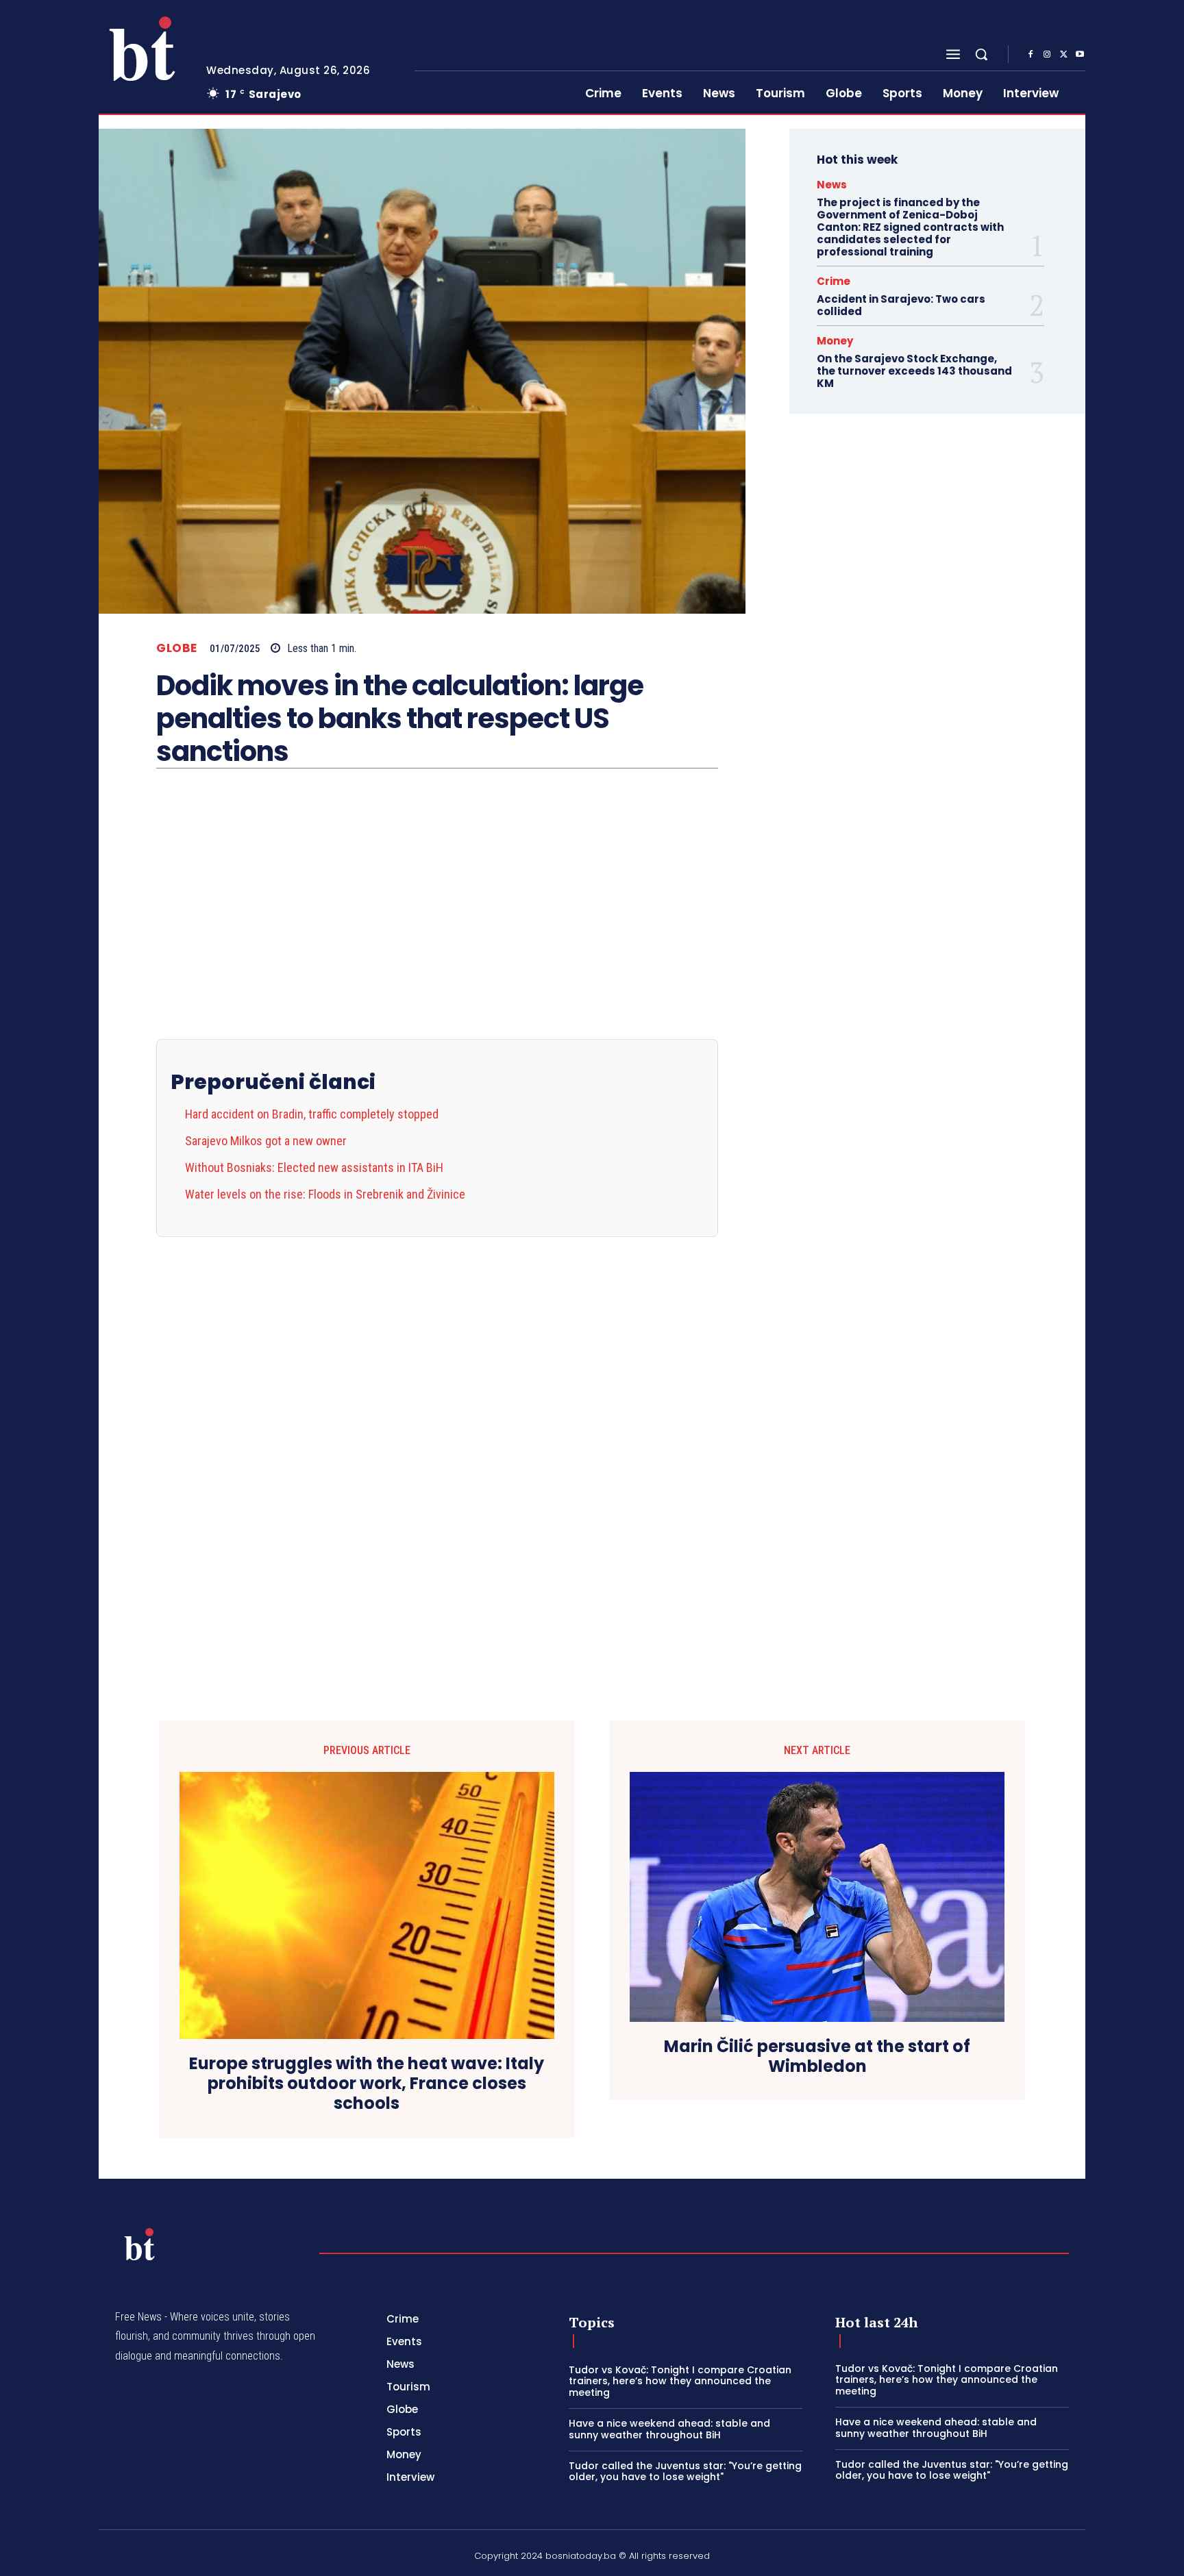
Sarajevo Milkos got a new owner (266, 1141)
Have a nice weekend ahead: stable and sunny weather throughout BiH (669, 2429)
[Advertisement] (437, 1442)
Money (835, 341)
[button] (981, 54)
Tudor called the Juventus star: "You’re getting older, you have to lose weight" (685, 2472)
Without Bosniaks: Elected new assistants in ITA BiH (314, 1167)
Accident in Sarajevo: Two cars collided (901, 305)
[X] (1063, 55)
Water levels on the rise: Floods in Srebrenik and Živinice (325, 1194)
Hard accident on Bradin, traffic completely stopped (312, 1114)
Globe (177, 648)
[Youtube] (1080, 55)
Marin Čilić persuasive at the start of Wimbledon (817, 2057)
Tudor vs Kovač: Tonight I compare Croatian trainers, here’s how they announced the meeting (680, 2381)
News (832, 185)
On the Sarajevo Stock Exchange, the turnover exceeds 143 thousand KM (914, 371)
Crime (834, 281)
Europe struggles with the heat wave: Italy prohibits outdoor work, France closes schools (367, 2084)
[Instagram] (1047, 55)
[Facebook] (1031, 55)
